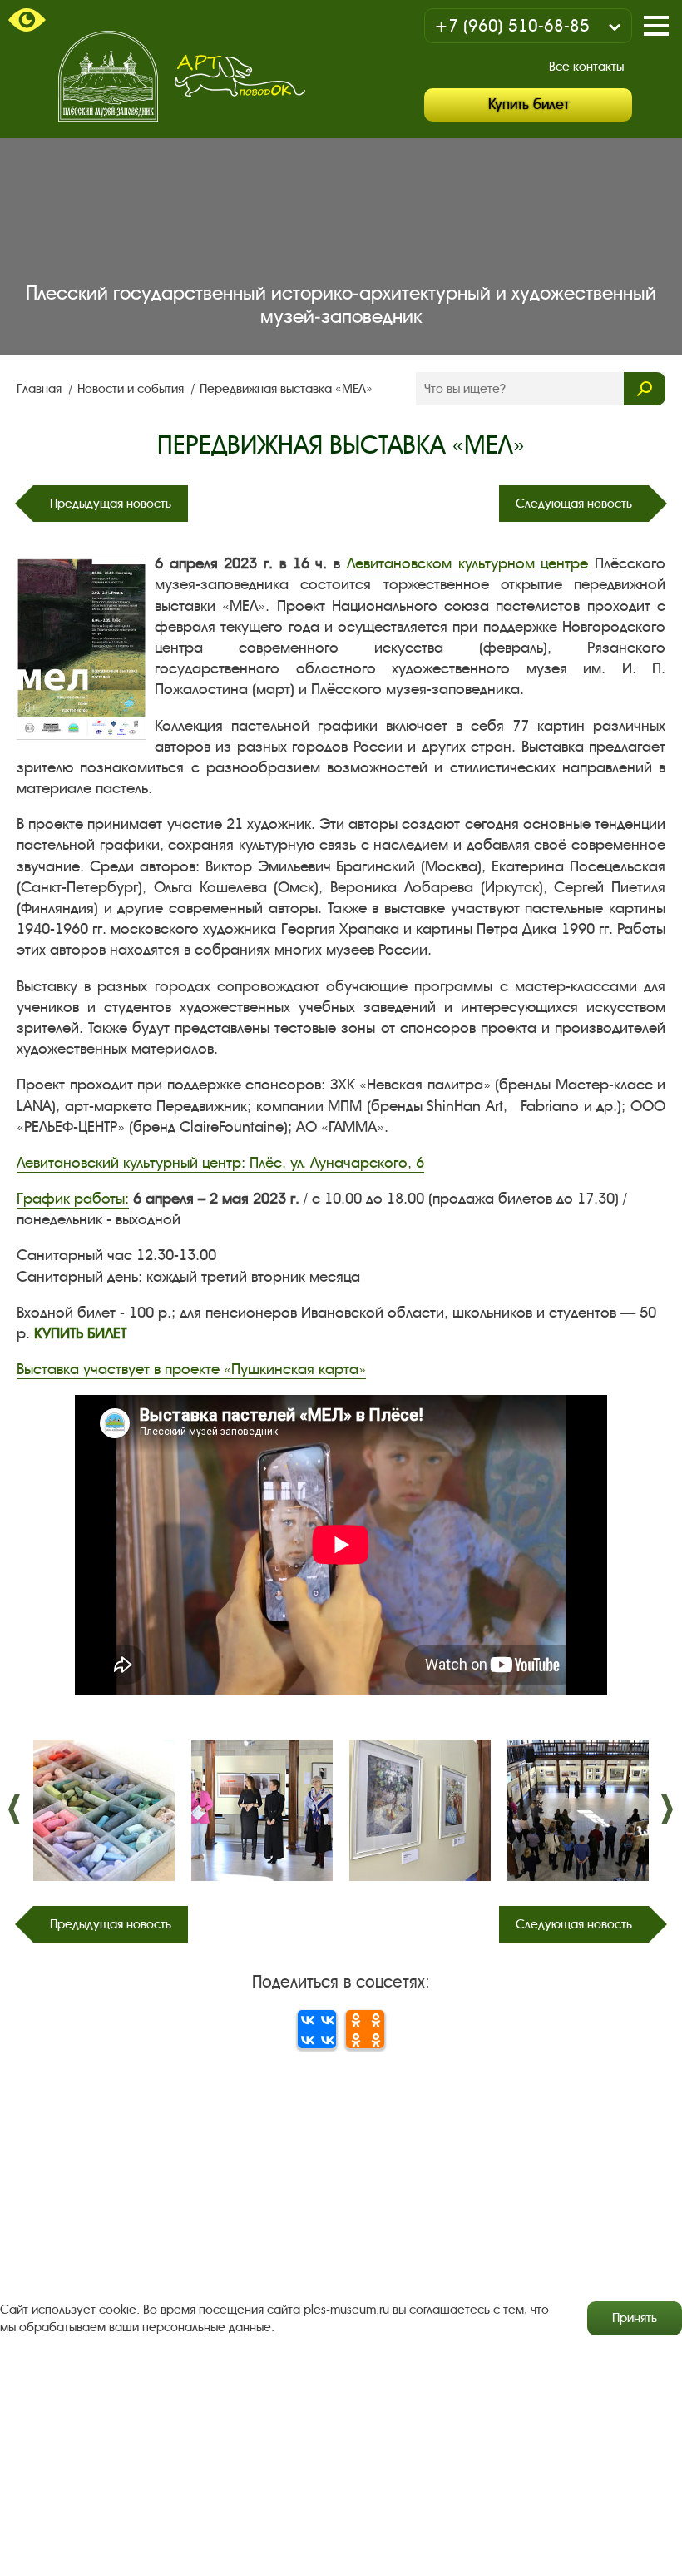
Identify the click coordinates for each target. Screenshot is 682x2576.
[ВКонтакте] (317, 2029)
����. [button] (15, 1809)
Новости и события (132, 389)
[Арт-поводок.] (240, 76)
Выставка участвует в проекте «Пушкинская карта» (191, 1369)
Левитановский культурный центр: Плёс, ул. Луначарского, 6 (220, 1163)
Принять (635, 2318)
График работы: (73, 1199)
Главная (41, 389)
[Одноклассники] (365, 2029)
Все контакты (586, 67)
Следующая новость (574, 504)
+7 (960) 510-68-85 (512, 26)
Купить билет (529, 104)
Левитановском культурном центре (467, 563)
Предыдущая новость (111, 504)
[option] (104, 1810)
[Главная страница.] (108, 76)
